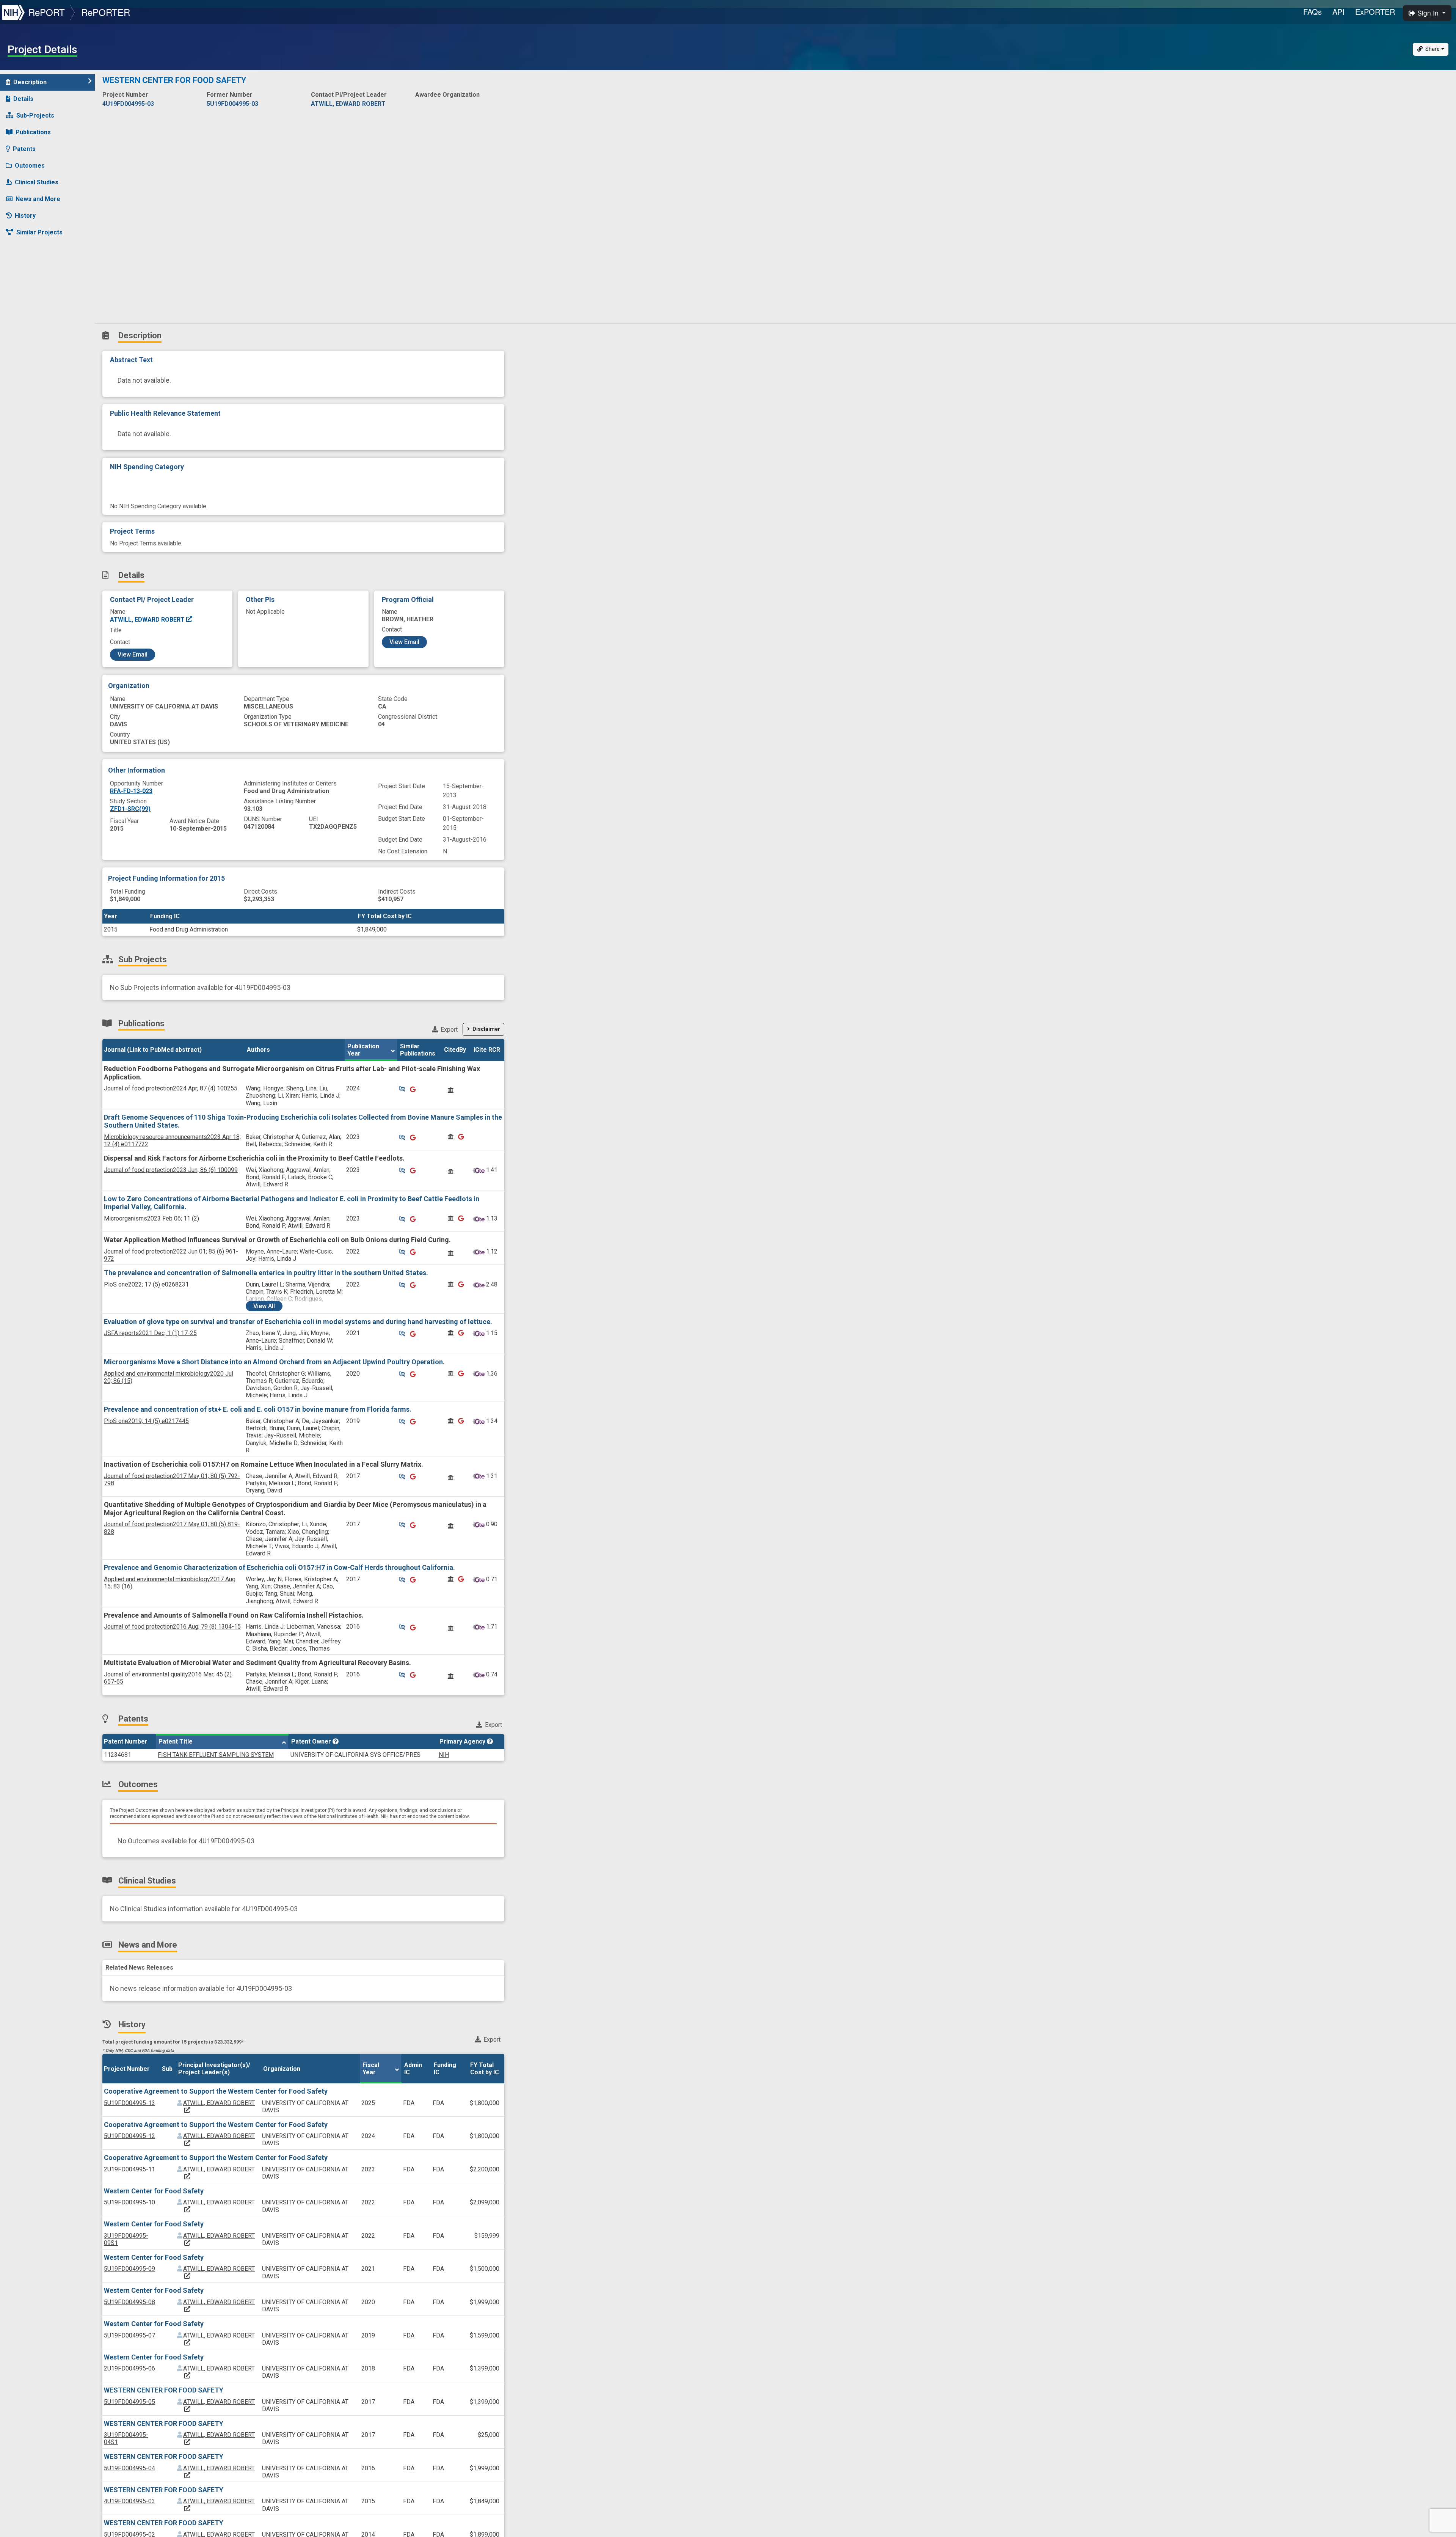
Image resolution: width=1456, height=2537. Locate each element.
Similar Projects (39, 232)
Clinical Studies (37, 182)
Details (23, 99)
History (25, 216)
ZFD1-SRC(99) (130, 809)
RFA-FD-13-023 (131, 791)
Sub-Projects (35, 115)
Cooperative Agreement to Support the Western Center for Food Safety (216, 2091)
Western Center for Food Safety (154, 2191)
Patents (24, 149)
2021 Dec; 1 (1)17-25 (150, 1333)
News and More (38, 199)
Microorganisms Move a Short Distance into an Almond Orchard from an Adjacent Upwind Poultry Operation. (274, 1362)
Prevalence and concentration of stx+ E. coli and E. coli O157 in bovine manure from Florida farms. (258, 1409)
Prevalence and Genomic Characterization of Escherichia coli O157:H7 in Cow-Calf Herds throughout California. (279, 1567)
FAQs (1312, 12)
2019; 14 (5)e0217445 (146, 1421)
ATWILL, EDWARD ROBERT (148, 620)
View (264, 1306)
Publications (33, 132)
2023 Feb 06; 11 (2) (151, 1218)
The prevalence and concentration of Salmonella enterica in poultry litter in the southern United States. (266, 1273)
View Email (133, 654)
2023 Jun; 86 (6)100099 (171, 1170)
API (1338, 12)
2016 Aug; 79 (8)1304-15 (172, 1627)
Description (30, 82)
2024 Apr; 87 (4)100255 (171, 1088)
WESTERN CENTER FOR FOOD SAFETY (164, 2390)
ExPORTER (1375, 12)
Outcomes (30, 166)
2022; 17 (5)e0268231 (146, 1284)
